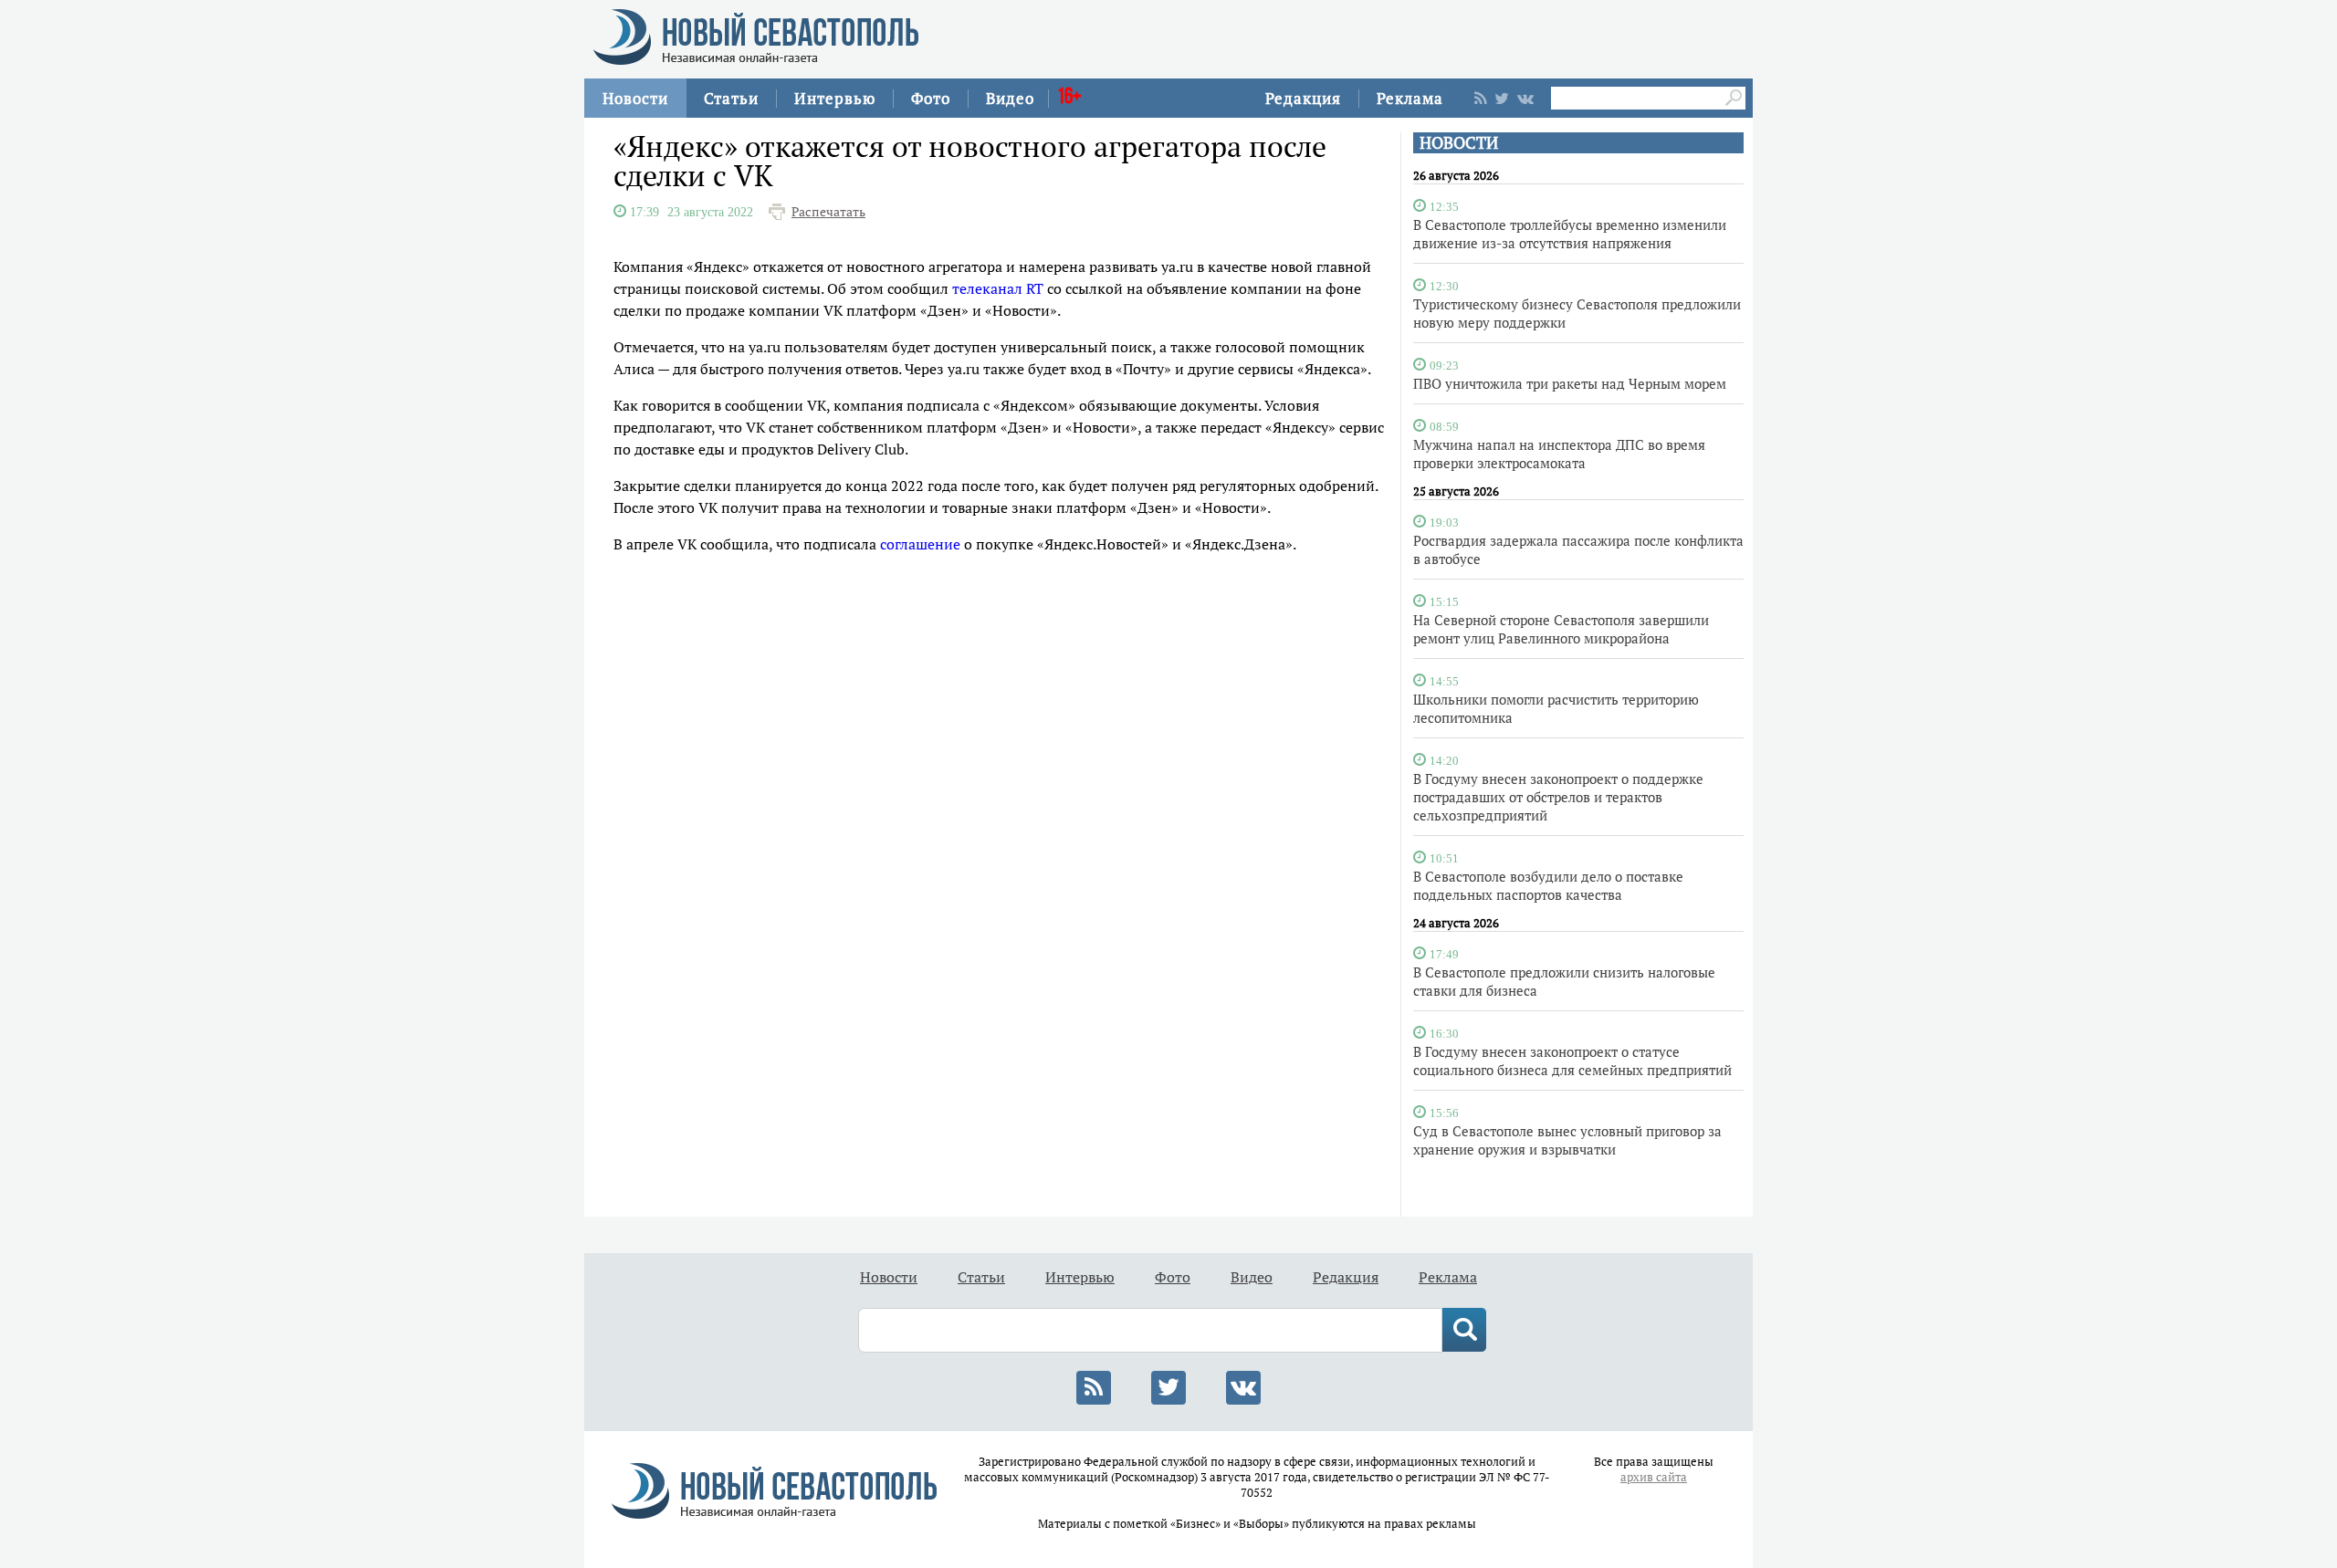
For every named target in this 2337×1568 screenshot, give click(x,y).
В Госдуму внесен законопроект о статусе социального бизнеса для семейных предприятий (1572, 1061)
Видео (1010, 98)
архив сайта (1654, 1477)
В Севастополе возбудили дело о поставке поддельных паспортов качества (1548, 885)
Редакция (1303, 98)
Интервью (835, 98)
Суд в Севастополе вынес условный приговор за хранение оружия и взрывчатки (1567, 1140)
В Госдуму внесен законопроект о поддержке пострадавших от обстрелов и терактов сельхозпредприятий (1558, 797)
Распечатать (828, 212)
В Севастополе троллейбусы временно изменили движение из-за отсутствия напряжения (1570, 234)
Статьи (731, 98)
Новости (635, 98)
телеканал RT (998, 288)
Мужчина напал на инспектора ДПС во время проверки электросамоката (1559, 454)
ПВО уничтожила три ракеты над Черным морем (1570, 383)
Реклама (1410, 98)
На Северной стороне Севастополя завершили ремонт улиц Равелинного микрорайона (1561, 629)
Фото (931, 98)
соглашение (920, 544)
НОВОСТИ (1459, 143)
